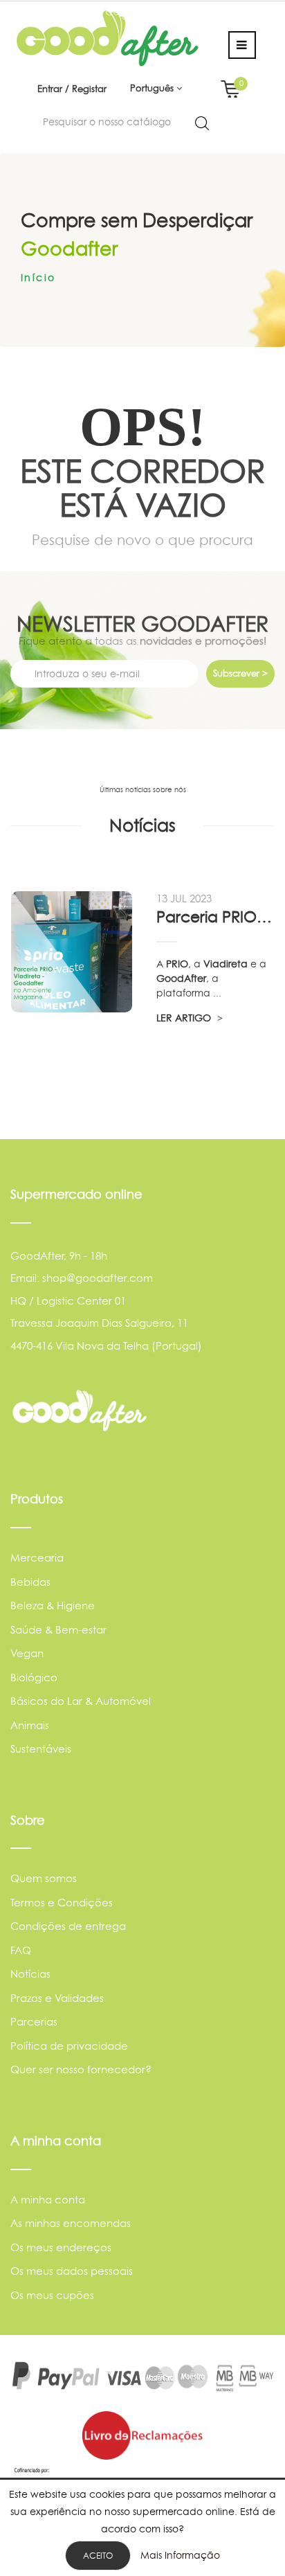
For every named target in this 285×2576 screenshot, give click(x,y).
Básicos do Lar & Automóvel (81, 1701)
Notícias (30, 1974)
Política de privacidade (69, 2046)
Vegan (27, 1653)
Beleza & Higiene (53, 1605)
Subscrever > (240, 673)
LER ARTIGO (185, 1018)
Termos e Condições (62, 1903)
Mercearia (37, 1558)
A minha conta (48, 2200)
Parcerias (34, 2022)
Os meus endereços (61, 2247)
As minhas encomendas (71, 2223)
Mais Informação (180, 2555)
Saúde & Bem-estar (58, 1630)
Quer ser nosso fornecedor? (81, 2069)
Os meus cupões (52, 2295)
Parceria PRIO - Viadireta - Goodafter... (215, 917)
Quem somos (44, 1878)
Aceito (98, 2556)
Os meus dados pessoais (72, 2271)
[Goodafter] (108, 38)
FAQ (21, 1950)
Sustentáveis (41, 1749)
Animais (30, 1725)
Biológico (34, 1678)
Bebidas (30, 1582)
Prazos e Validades (57, 1998)
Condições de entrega (68, 1926)
